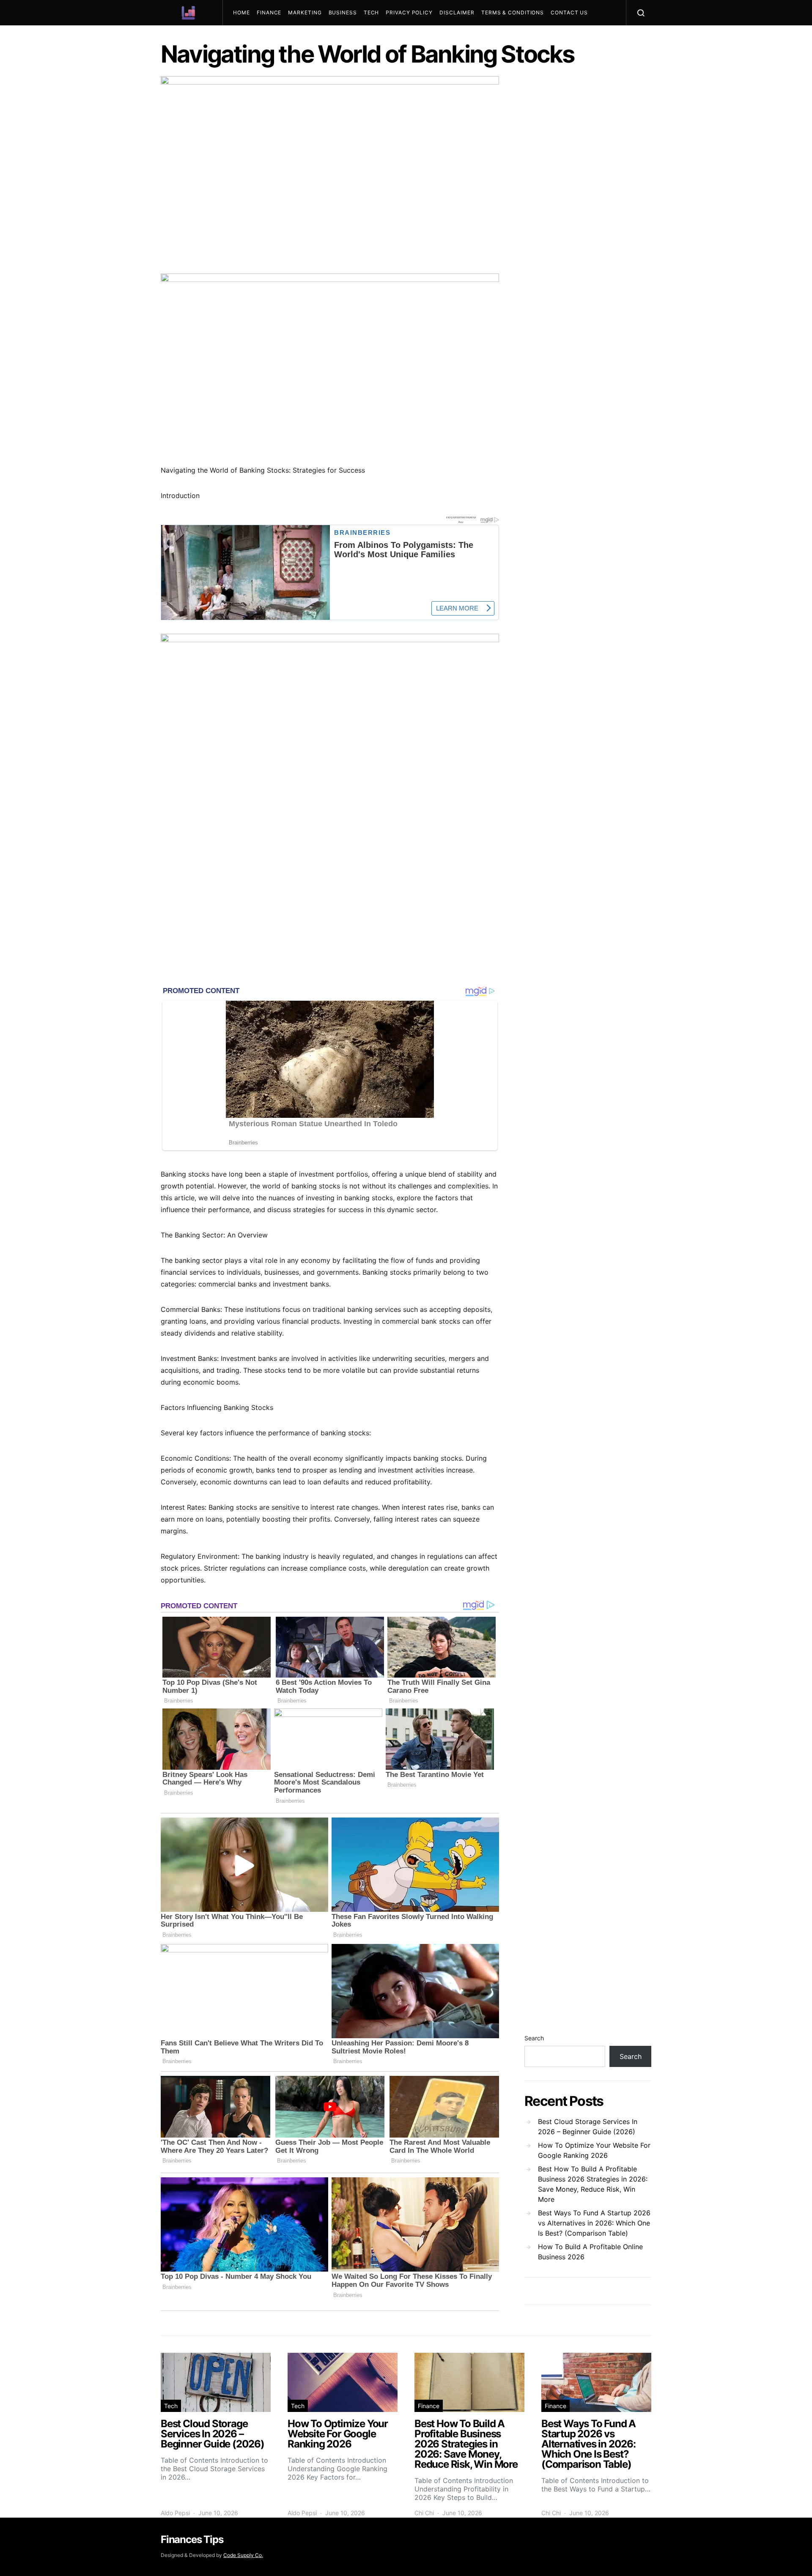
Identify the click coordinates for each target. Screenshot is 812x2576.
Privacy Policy (409, 12)
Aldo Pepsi (175, 2513)
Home (241, 12)
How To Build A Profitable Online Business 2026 (590, 2252)
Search (534, 2038)
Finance (269, 12)
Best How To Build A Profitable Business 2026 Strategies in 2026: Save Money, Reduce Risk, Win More (593, 2184)
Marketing (305, 12)
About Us (251, 38)
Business (343, 12)
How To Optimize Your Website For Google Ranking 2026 (594, 2150)
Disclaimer (457, 12)
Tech (372, 12)
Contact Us (569, 12)
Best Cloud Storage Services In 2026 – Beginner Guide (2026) (588, 2127)
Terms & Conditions (513, 12)
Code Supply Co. (243, 2555)
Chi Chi (424, 2513)
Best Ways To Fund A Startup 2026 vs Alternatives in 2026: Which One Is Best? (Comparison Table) (594, 2223)
